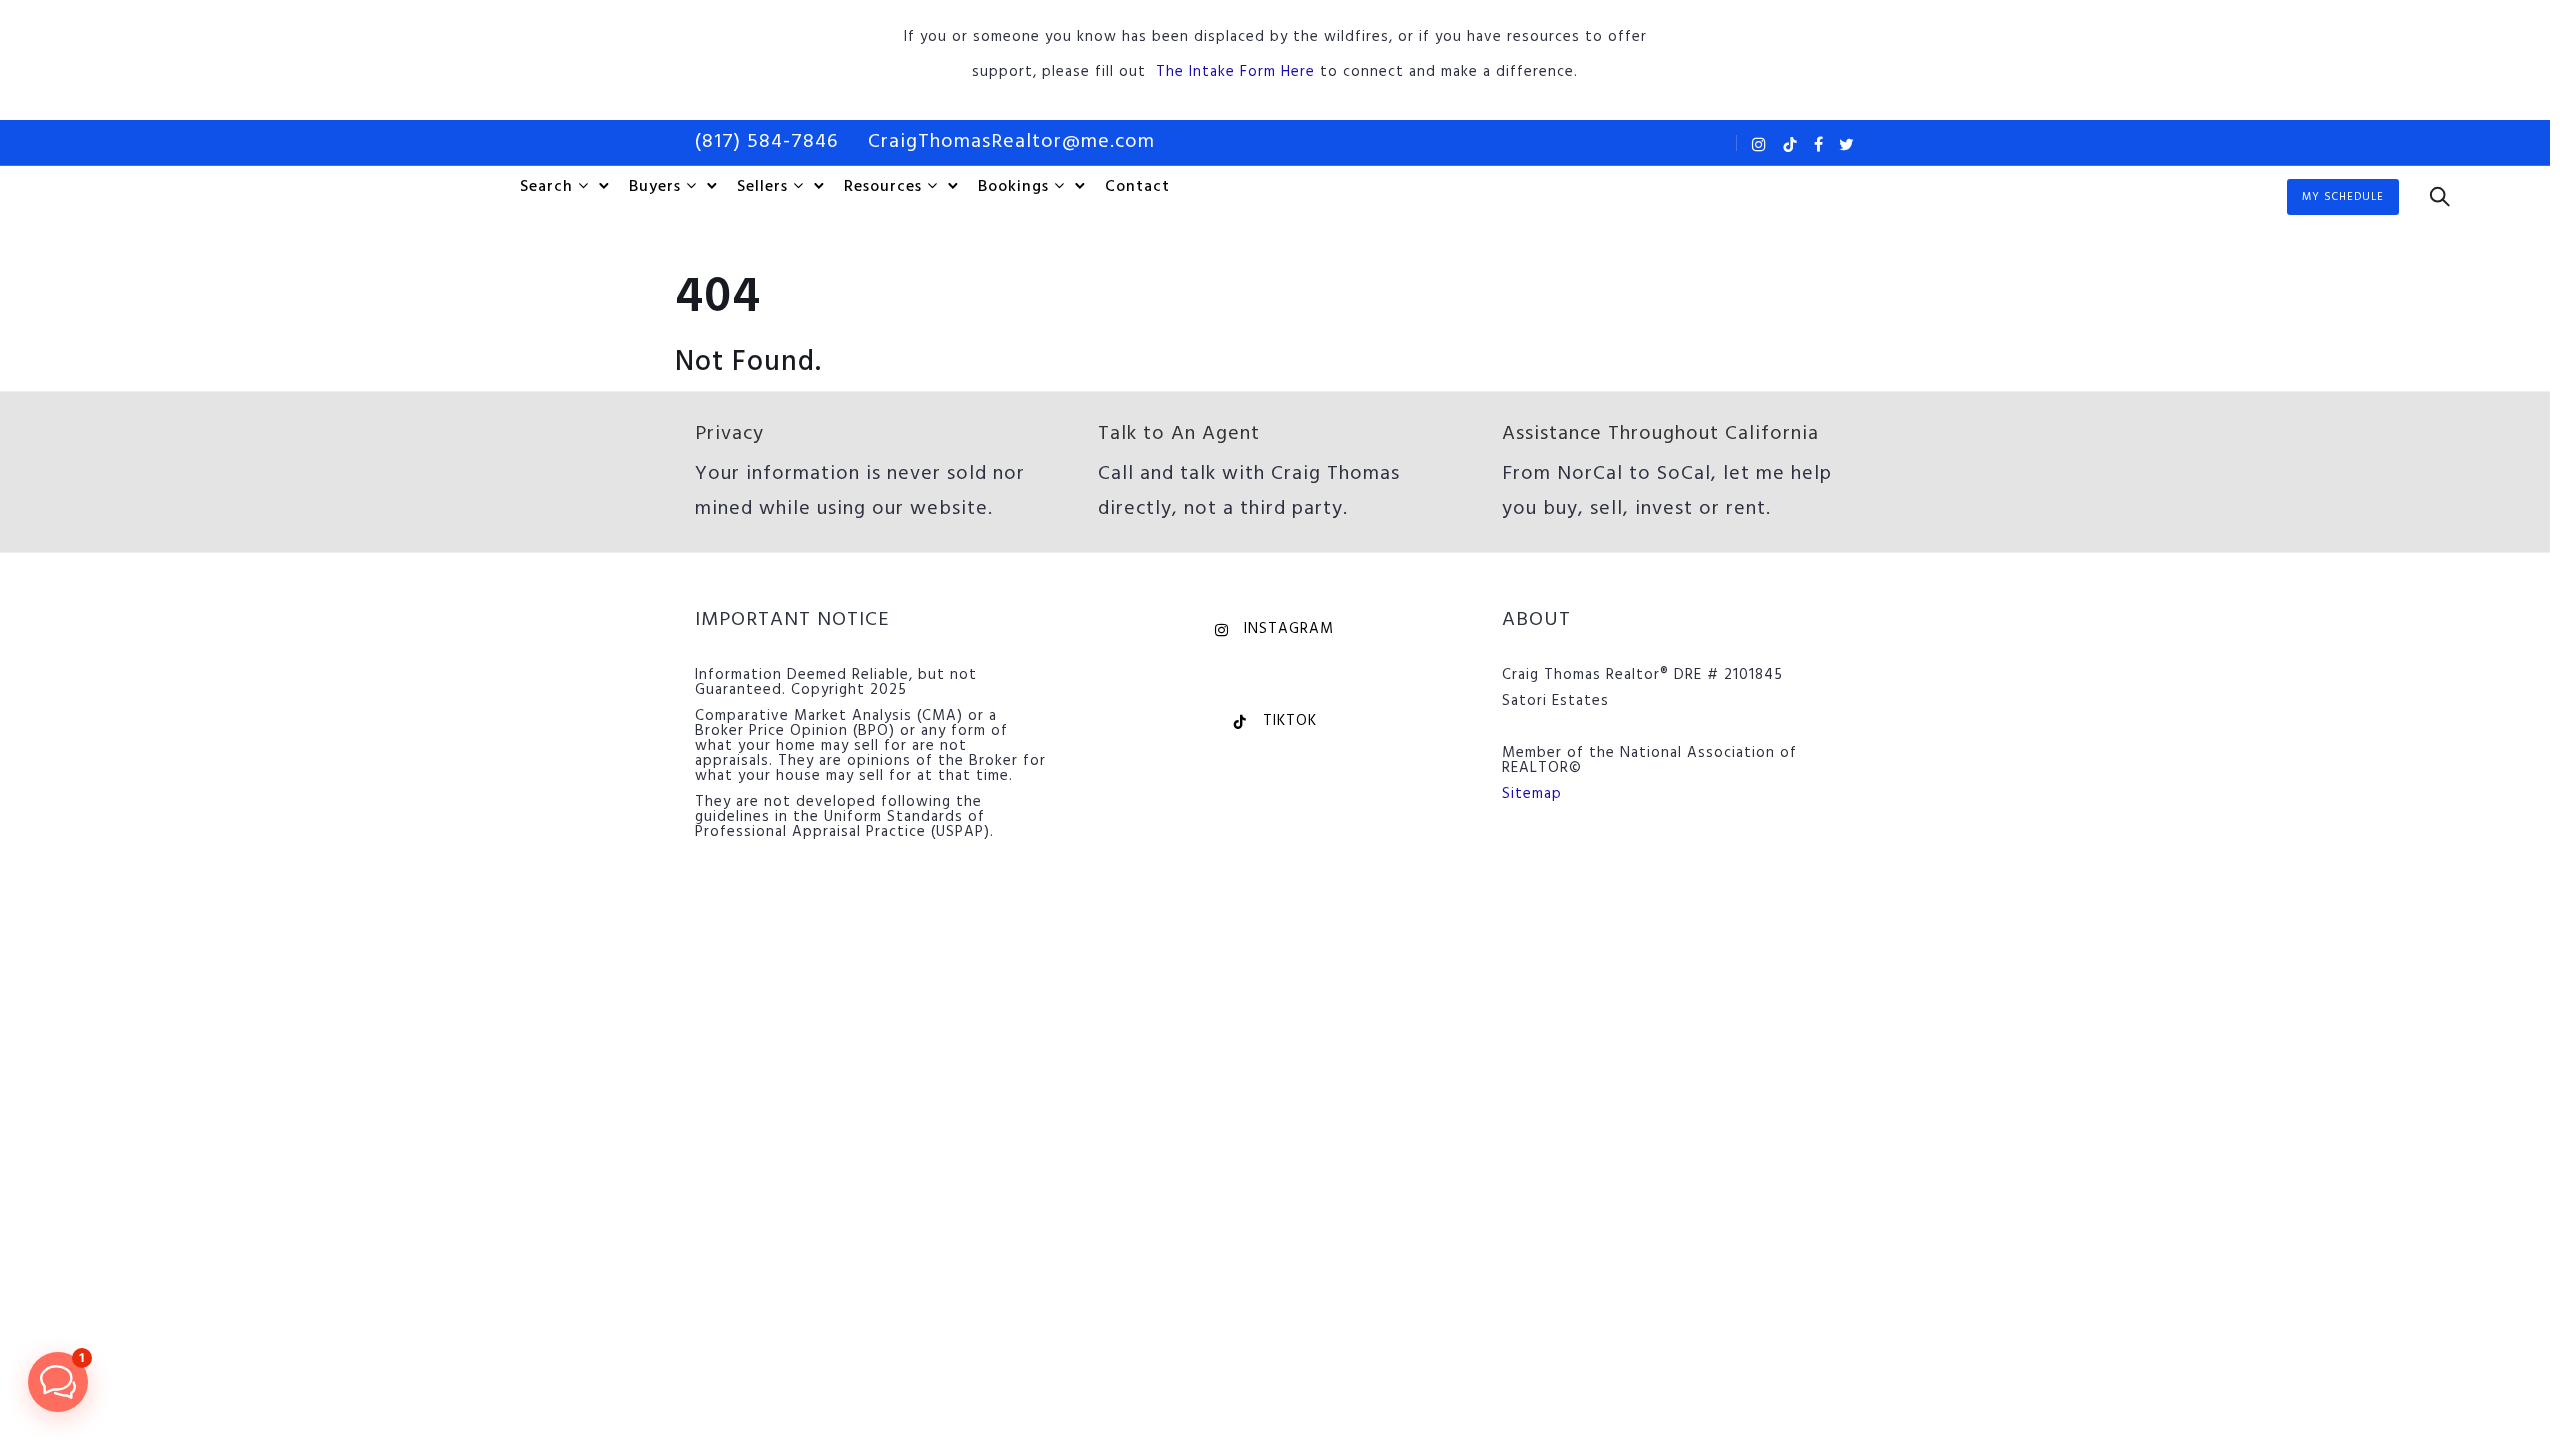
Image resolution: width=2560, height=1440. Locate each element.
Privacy (729, 434)
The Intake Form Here (1235, 72)
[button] (58, 1382)
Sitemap (1532, 794)
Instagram (1289, 629)
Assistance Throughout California (1660, 434)
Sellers (762, 187)
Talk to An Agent (1179, 434)
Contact (1137, 187)
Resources (883, 187)
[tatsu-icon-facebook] (1819, 143)
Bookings (1013, 187)
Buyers (655, 187)
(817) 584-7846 (766, 142)
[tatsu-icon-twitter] (1847, 143)
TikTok (1290, 721)
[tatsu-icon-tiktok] (1790, 143)
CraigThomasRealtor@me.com (1011, 142)
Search (546, 187)
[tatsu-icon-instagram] (1759, 143)
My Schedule (2343, 197)
